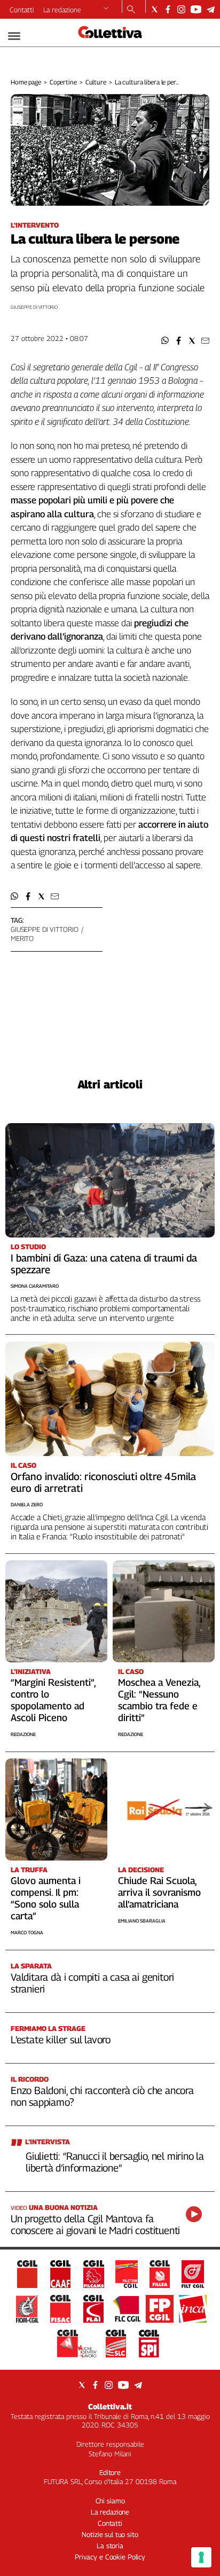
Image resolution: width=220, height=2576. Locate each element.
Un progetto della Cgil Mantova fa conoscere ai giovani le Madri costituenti (95, 2224)
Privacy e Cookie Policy (110, 2557)
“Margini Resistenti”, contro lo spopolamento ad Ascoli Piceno (53, 1700)
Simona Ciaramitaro (35, 1286)
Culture (96, 82)
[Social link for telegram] (211, 9)
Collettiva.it (110, 2406)
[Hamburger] (14, 36)
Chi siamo (110, 2501)
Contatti (22, 10)
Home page (26, 82)
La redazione (62, 10)
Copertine (63, 82)
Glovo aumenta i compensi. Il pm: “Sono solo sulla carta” (46, 1898)
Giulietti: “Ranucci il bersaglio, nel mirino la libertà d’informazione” (115, 2162)
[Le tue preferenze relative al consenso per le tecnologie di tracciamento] (201, 2557)
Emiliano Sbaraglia (142, 1921)
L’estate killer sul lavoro (61, 2040)
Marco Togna (27, 1932)
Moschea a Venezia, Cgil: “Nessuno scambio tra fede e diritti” (159, 1700)
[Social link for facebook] (168, 9)
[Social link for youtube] (196, 9)
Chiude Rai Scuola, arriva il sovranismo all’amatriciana (159, 1892)
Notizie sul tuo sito (110, 2534)
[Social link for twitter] (155, 9)
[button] (165, 341)
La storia (110, 2546)
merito (22, 938)
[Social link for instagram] (181, 9)
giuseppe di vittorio (44, 929)
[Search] (131, 10)
